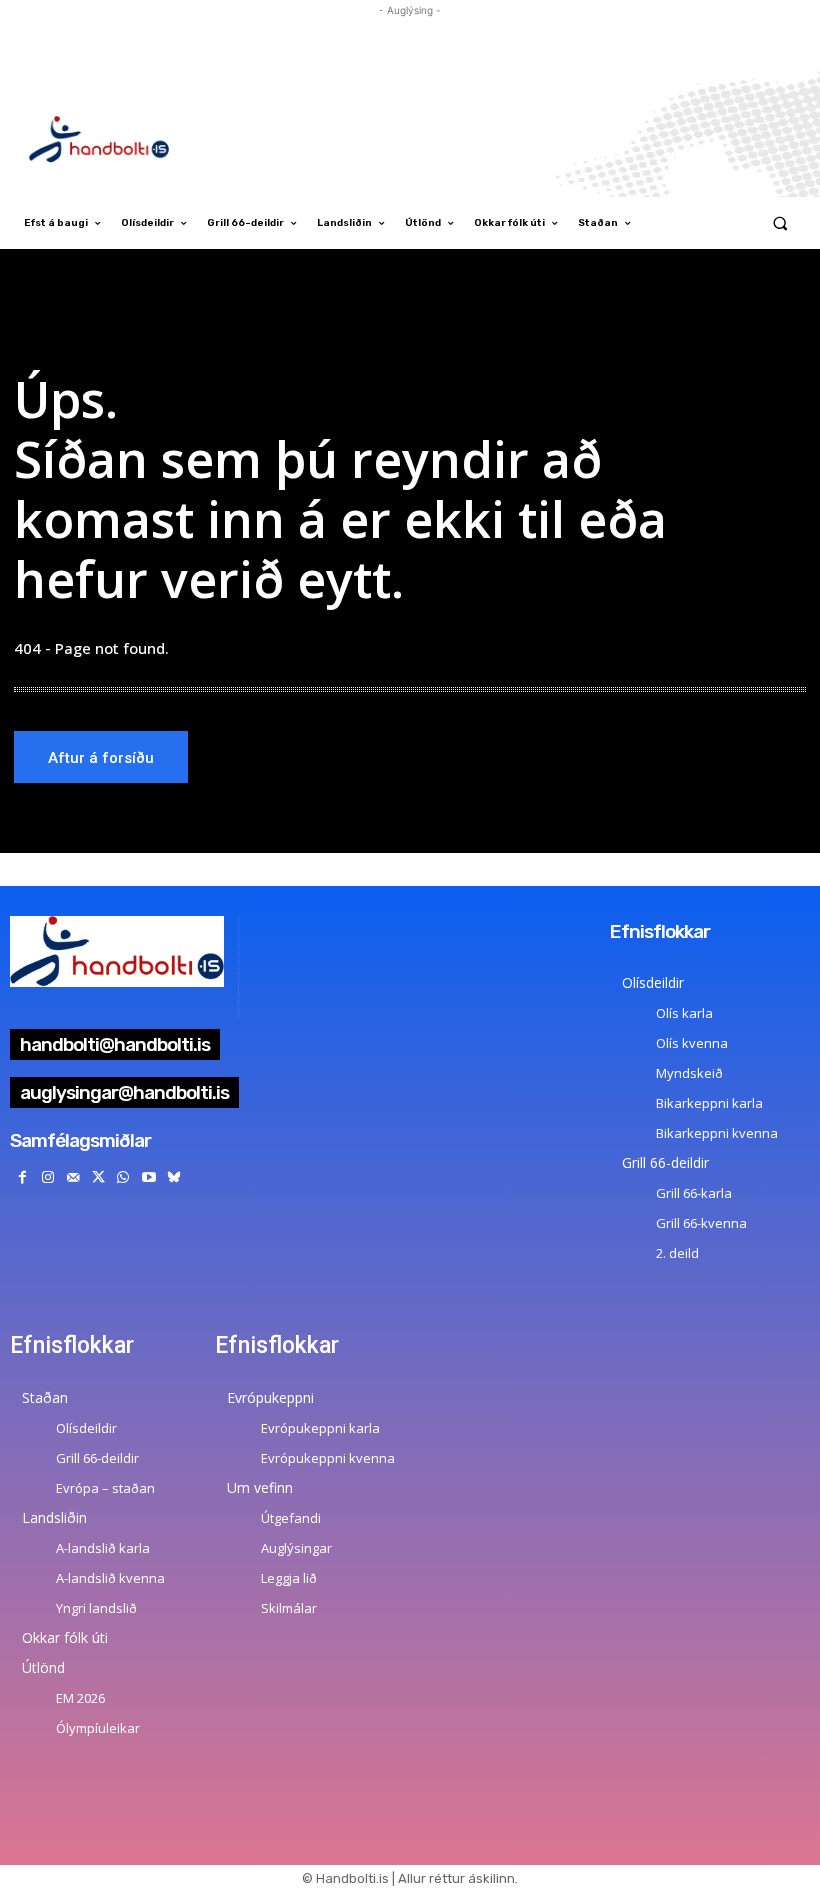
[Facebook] (22, 1177)
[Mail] (72, 1177)
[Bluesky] (173, 1177)
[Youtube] (148, 1177)
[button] (780, 223)
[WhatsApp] (123, 1177)
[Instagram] (47, 1177)
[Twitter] (98, 1177)
